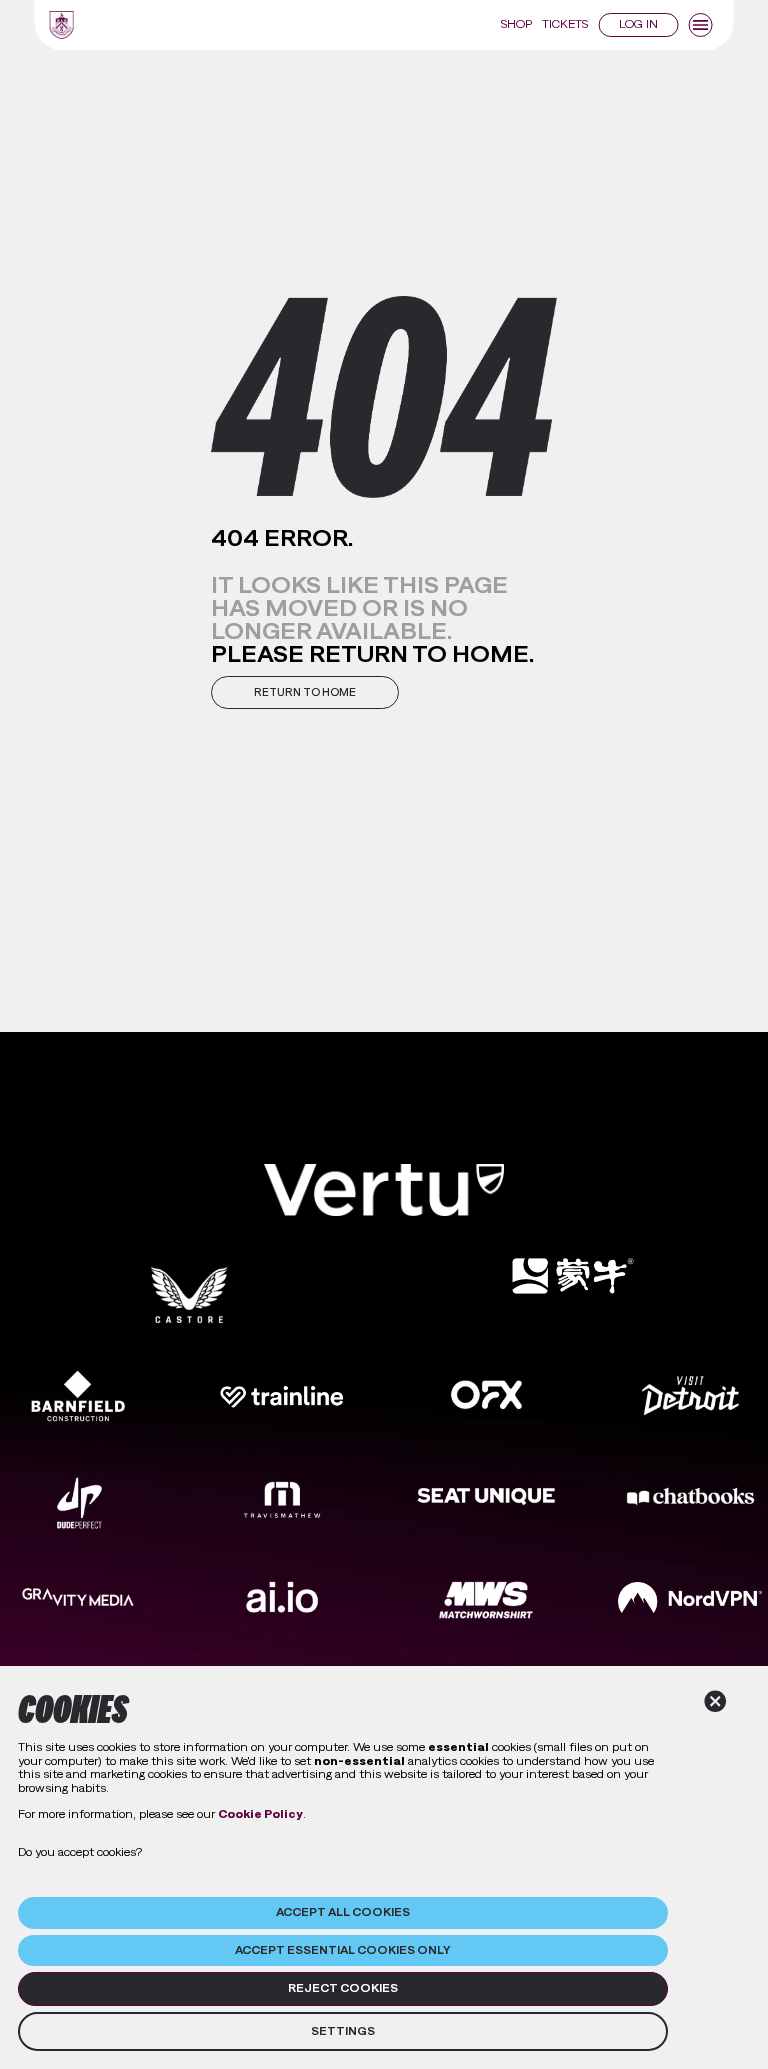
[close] (715, 1701)
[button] (305, 692)
